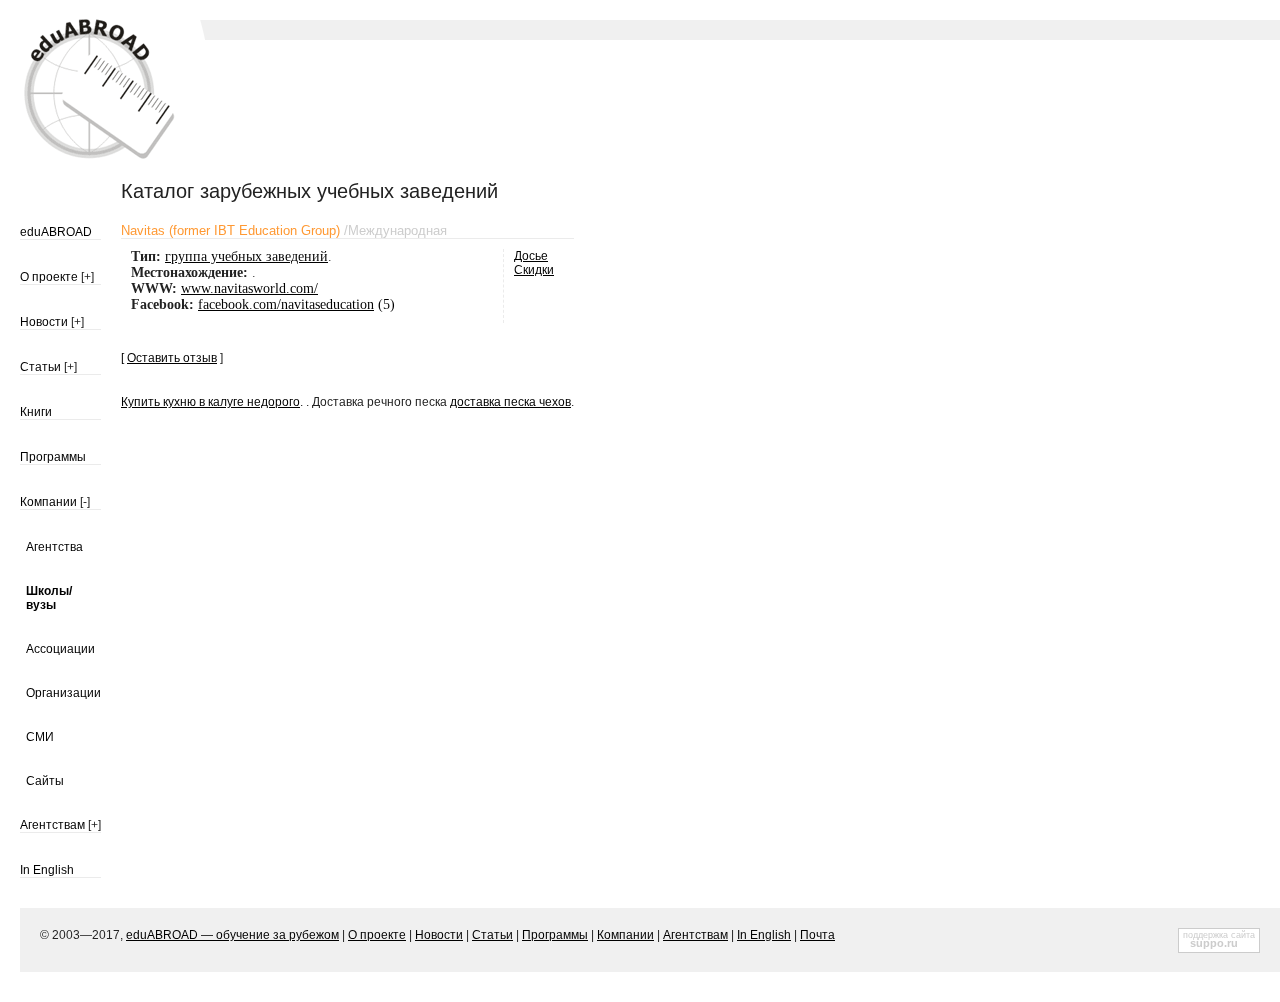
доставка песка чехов (510, 402)
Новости (44, 322)
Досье (531, 256)
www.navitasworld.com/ (249, 288)
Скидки (534, 270)
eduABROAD (56, 232)
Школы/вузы (49, 598)
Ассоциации (60, 649)
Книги (36, 412)
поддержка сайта (1219, 935)
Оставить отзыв (172, 358)
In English (47, 870)
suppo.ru (1214, 943)
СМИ (40, 737)
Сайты (45, 781)
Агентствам (52, 825)
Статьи (40, 367)
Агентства (54, 547)
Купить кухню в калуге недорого (210, 402)
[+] (87, 277)
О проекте (49, 277)
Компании (48, 502)
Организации (63, 693)
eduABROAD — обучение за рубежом (232, 935)
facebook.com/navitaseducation (286, 304)
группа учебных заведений (246, 256)
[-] (85, 502)
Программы (53, 457)
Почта (817, 935)
